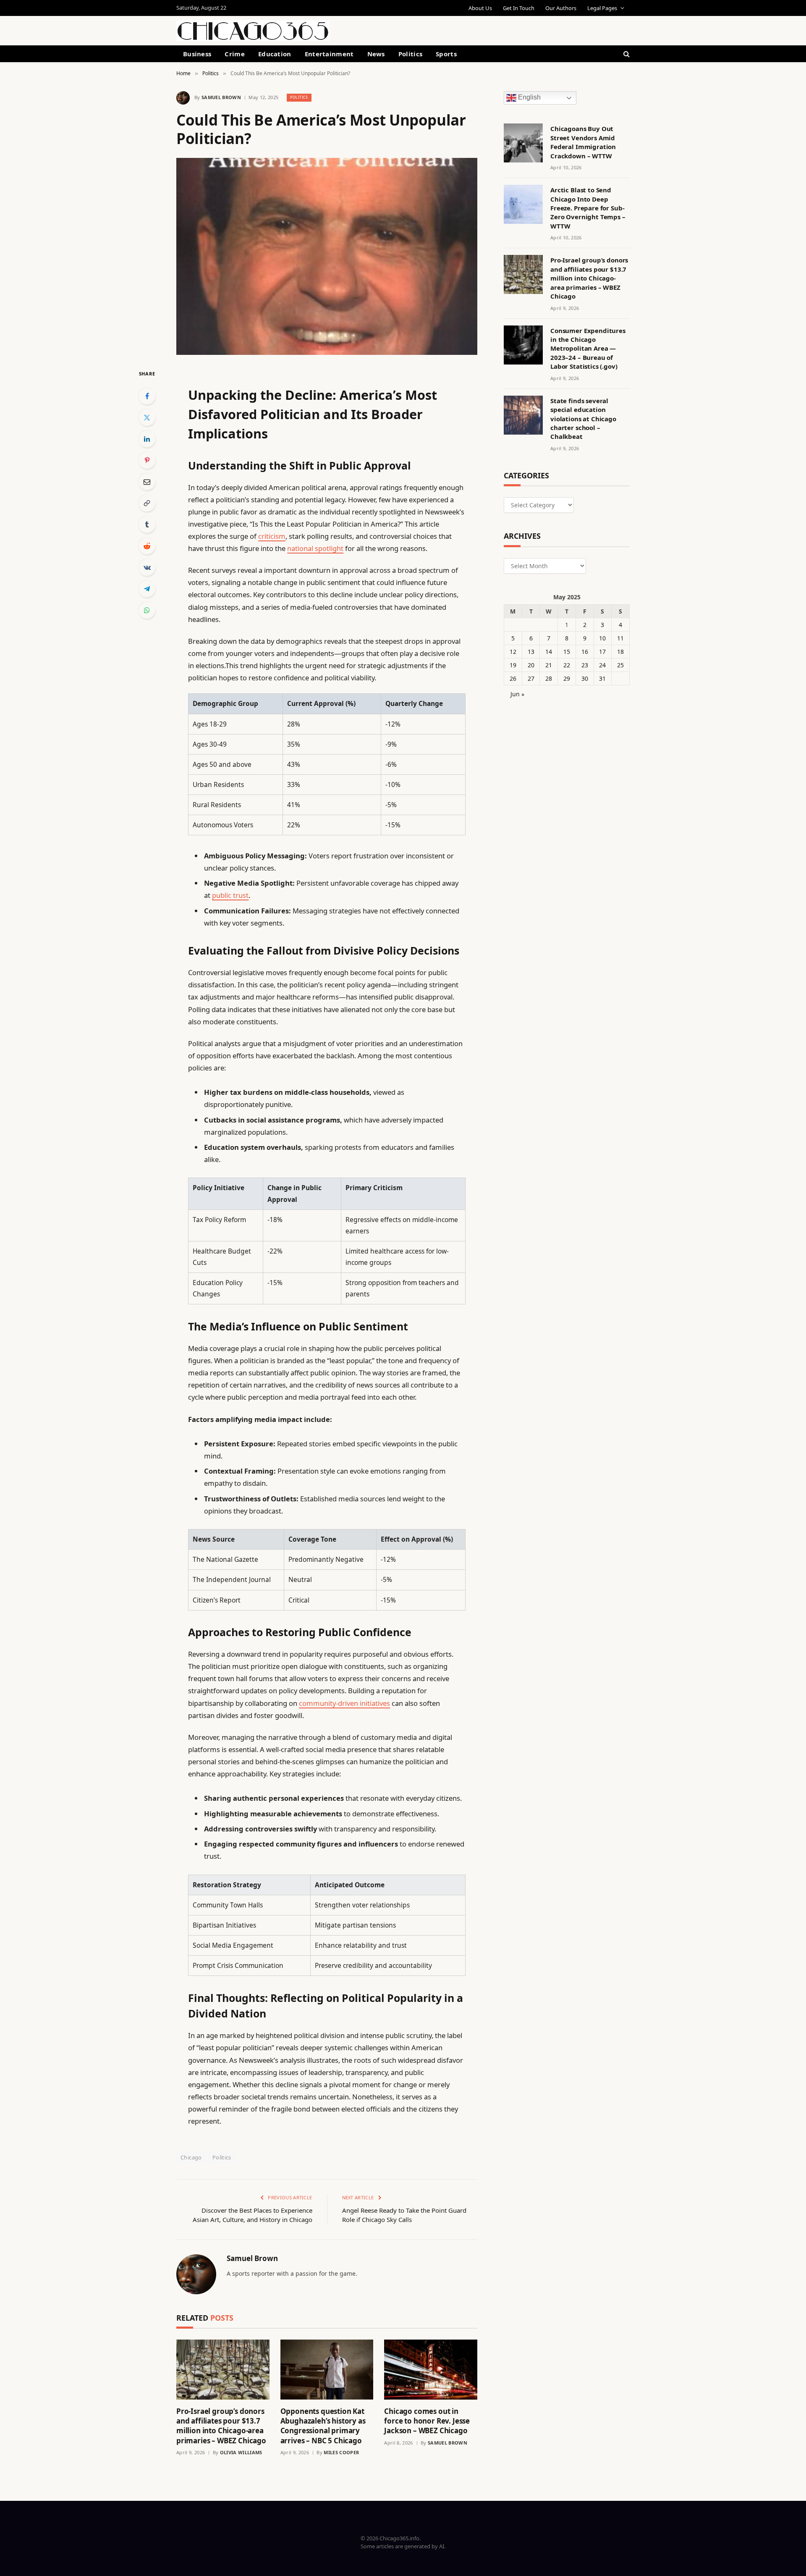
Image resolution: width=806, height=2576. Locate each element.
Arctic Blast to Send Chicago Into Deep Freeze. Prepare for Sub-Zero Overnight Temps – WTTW (588, 208)
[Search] (626, 54)
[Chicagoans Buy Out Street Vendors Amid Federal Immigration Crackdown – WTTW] (523, 143)
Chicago (191, 2157)
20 (531, 665)
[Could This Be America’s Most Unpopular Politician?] (327, 256)
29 (567, 678)
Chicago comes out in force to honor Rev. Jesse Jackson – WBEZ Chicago (427, 2421)
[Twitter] (147, 417)
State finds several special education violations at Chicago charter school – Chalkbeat (583, 419)
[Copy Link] (147, 503)
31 (602, 678)
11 (620, 638)
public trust (230, 895)
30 (585, 678)
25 (620, 665)
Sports (446, 54)
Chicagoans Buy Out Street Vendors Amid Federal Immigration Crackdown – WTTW (583, 142)
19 (513, 665)
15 (567, 652)
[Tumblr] (147, 525)
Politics (410, 54)
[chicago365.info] (253, 31)
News (376, 54)
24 (602, 665)
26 (513, 678)
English (529, 98)
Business (197, 54)
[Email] (147, 482)
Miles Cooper (341, 2452)
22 (567, 665)
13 (531, 652)
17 (602, 652)
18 (620, 652)
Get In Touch (519, 8)
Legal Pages (602, 8)
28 (549, 678)
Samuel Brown (221, 97)
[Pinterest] (147, 460)
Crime (235, 54)
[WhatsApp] (147, 610)
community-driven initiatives (344, 1703)
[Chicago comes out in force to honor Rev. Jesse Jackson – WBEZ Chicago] (431, 2370)
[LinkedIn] (147, 439)
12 (513, 652)
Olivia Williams (241, 2452)
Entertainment (329, 54)
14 (549, 652)
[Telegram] (147, 589)
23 (585, 665)
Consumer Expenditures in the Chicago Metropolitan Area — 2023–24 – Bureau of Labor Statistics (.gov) (588, 349)
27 (531, 678)
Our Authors (561, 8)
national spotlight (315, 548)
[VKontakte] (147, 567)
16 (585, 652)
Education (275, 54)
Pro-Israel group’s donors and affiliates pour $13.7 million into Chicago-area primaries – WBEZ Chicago (221, 2426)
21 (549, 665)
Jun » (517, 694)
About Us (480, 8)
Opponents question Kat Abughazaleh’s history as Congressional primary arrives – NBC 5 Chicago (323, 2426)
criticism (272, 536)
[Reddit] (147, 546)
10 (602, 638)
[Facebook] (147, 396)
